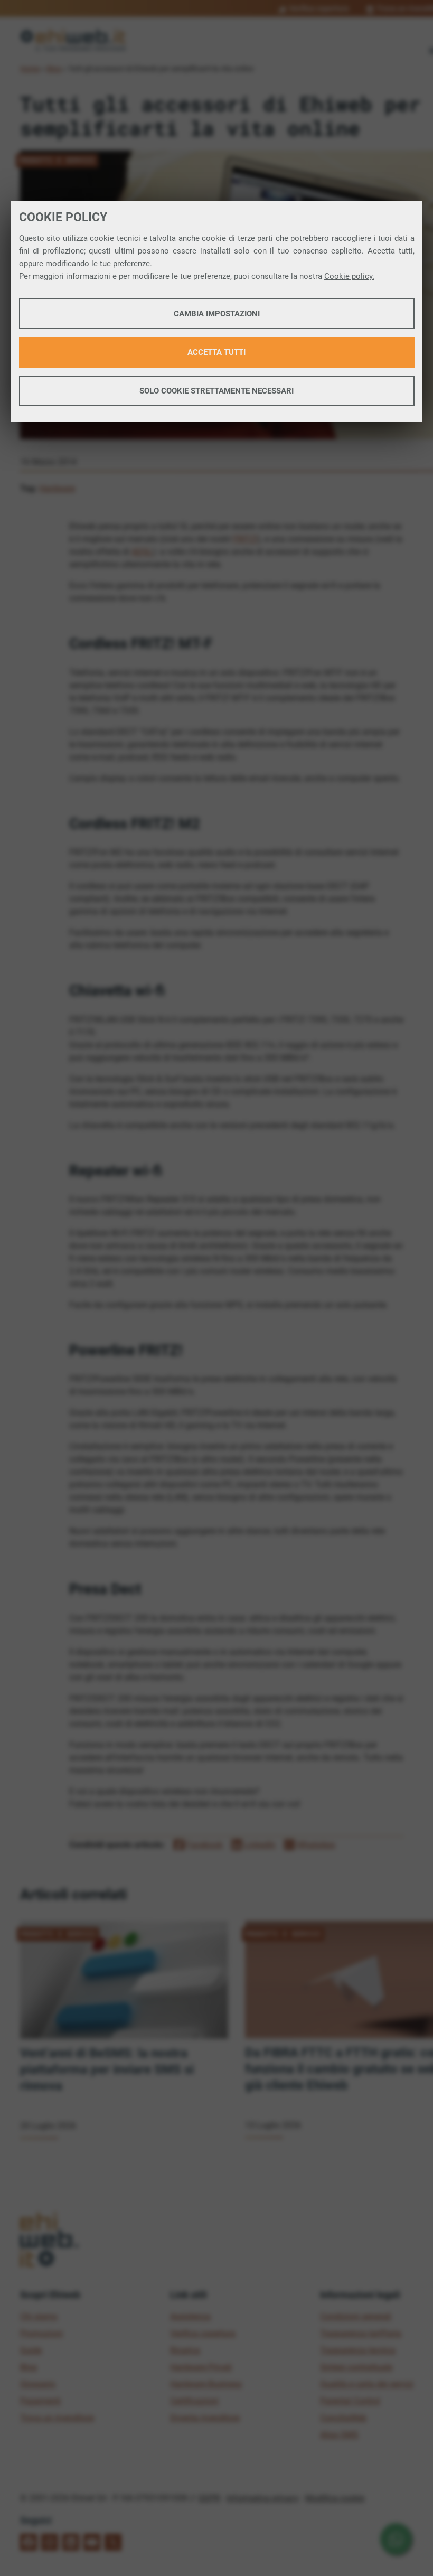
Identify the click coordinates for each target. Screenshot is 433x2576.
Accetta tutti (216, 352)
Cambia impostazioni (217, 314)
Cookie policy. (349, 276)
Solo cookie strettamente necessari (216, 391)
